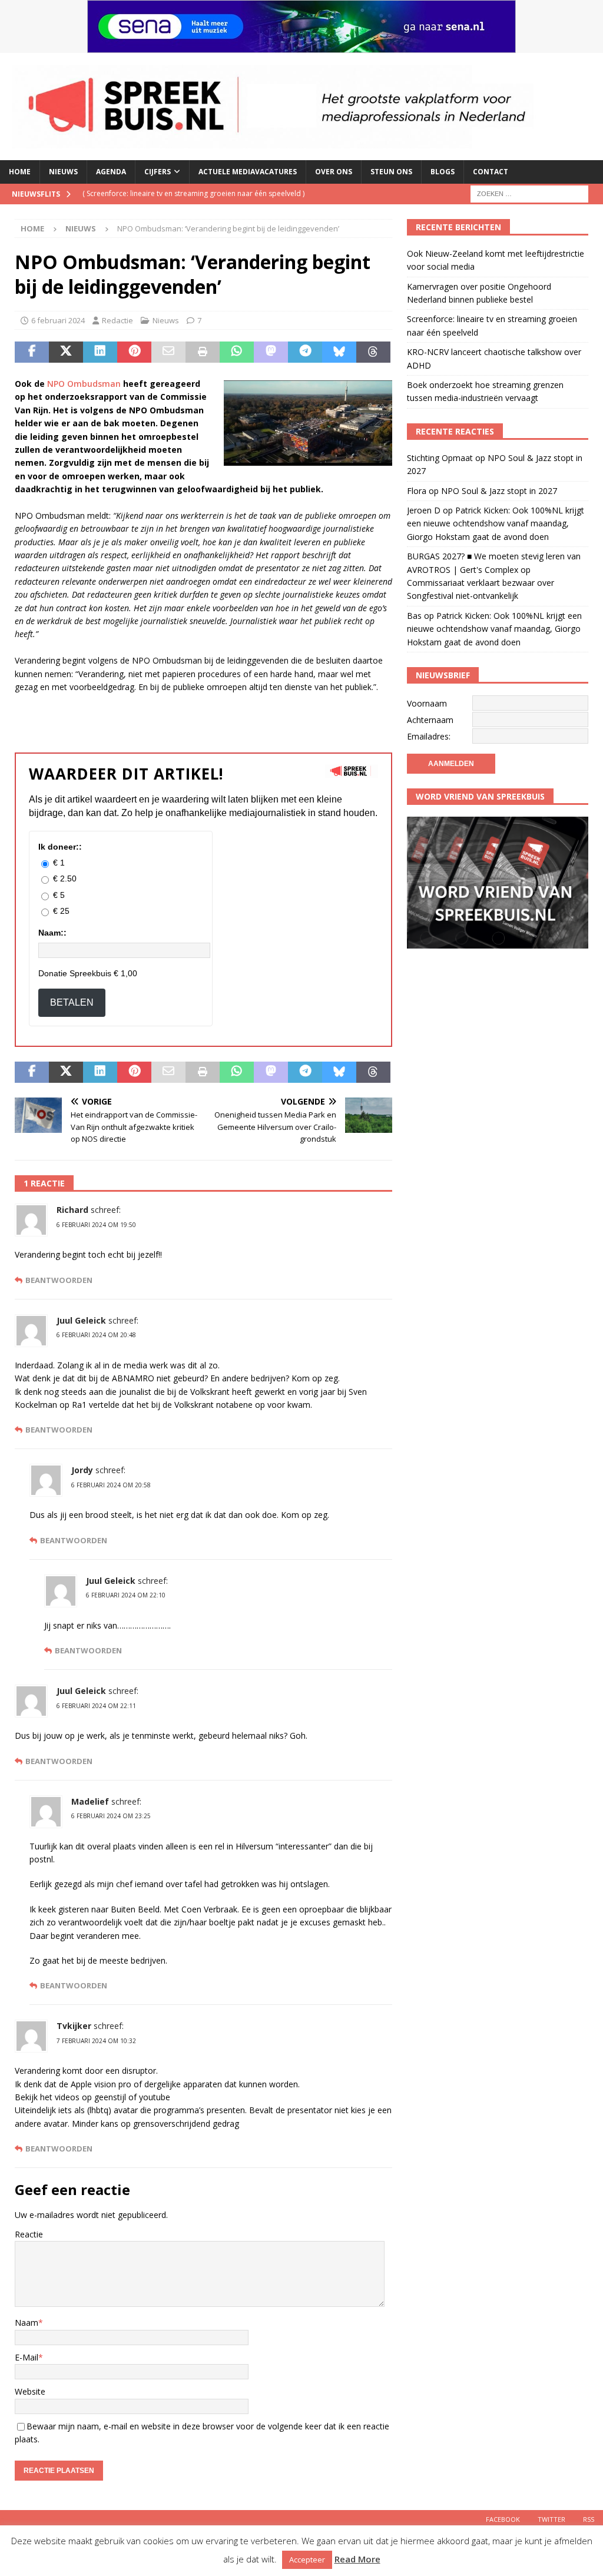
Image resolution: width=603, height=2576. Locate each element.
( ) (193, 193)
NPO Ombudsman (83, 384)
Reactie (29, 2234)
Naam (26, 2323)
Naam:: (52, 933)
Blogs (443, 172)
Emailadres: (429, 736)
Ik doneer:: (60, 847)
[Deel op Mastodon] (271, 352)
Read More (357, 2559)
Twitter (551, 2519)
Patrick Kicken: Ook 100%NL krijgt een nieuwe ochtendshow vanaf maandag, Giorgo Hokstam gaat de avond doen (496, 523)
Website (30, 2391)
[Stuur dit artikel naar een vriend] (168, 352)
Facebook (503, 2519)
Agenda (111, 172)
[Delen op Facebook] (32, 352)
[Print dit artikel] (203, 352)
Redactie (117, 320)
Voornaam (427, 703)
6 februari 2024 (58, 320)
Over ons (334, 172)
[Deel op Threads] (373, 352)
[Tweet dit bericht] (66, 352)
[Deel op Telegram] (305, 352)
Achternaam (430, 720)
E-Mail (26, 2357)
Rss (589, 2519)
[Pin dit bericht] (134, 352)
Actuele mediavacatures (248, 172)
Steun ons (391, 172)
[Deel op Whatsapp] (237, 352)
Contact (491, 172)
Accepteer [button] (307, 2560)
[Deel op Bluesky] (339, 352)
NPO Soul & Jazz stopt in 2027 (499, 491)
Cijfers (158, 172)
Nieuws (63, 172)
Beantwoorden (59, 1280)
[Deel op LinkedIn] (100, 352)
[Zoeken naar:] (529, 193)
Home (20, 172)
